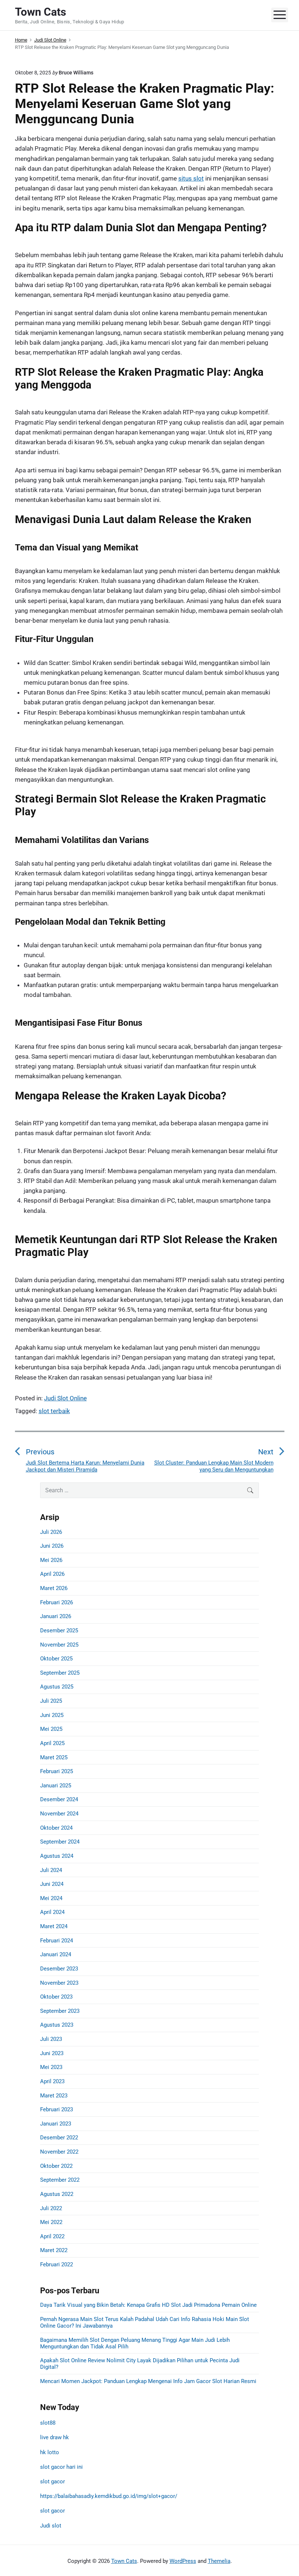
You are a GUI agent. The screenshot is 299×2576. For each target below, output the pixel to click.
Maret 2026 (54, 1588)
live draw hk (55, 2437)
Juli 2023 (51, 2039)
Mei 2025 (51, 1729)
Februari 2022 (57, 2264)
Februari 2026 (57, 1602)
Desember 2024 (59, 1799)
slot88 (48, 2423)
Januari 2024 (56, 1954)
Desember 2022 (59, 2138)
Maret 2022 (54, 2250)
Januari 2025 (56, 1786)
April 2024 (52, 1912)
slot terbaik (54, 1411)
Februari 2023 (57, 2109)
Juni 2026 (52, 1546)
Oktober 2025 (56, 1659)
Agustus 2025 (57, 1687)
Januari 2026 (56, 1616)
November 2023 (59, 1983)
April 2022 (52, 2236)
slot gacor (53, 2482)
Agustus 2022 (57, 2194)
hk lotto (50, 2452)
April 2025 (52, 1743)
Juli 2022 (51, 2208)
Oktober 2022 (56, 2166)
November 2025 (59, 1645)
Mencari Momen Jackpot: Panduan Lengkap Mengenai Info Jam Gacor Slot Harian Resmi (148, 2381)
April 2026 (52, 1574)
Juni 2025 (52, 1715)
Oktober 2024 (56, 1828)
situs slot (191, 178)
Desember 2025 (59, 1631)
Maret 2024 (54, 1926)
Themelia (219, 2561)
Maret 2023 (54, 2096)
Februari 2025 (57, 1771)
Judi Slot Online (65, 1398)
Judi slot (51, 2526)
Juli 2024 (51, 1870)
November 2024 (59, 1814)
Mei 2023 (51, 2067)
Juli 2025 (51, 1701)
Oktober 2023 (56, 1997)
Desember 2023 (59, 1969)
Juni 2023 (52, 2053)
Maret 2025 (54, 1757)
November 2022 (59, 2152)
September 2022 (60, 2180)
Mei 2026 (51, 1560)
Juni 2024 (52, 1884)
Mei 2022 (51, 2222)
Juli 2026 (51, 1532)
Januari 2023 (56, 2124)
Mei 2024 (51, 1898)
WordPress (183, 2561)
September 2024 (60, 1842)
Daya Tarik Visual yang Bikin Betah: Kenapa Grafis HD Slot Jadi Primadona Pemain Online (148, 2305)
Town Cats (124, 2561)
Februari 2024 (57, 1941)
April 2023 (52, 2081)
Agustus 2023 (57, 2025)
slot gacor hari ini (61, 2467)
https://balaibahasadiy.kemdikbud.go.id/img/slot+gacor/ (109, 2496)
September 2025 (60, 1673)
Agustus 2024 (57, 1856)
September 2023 (60, 2011)
